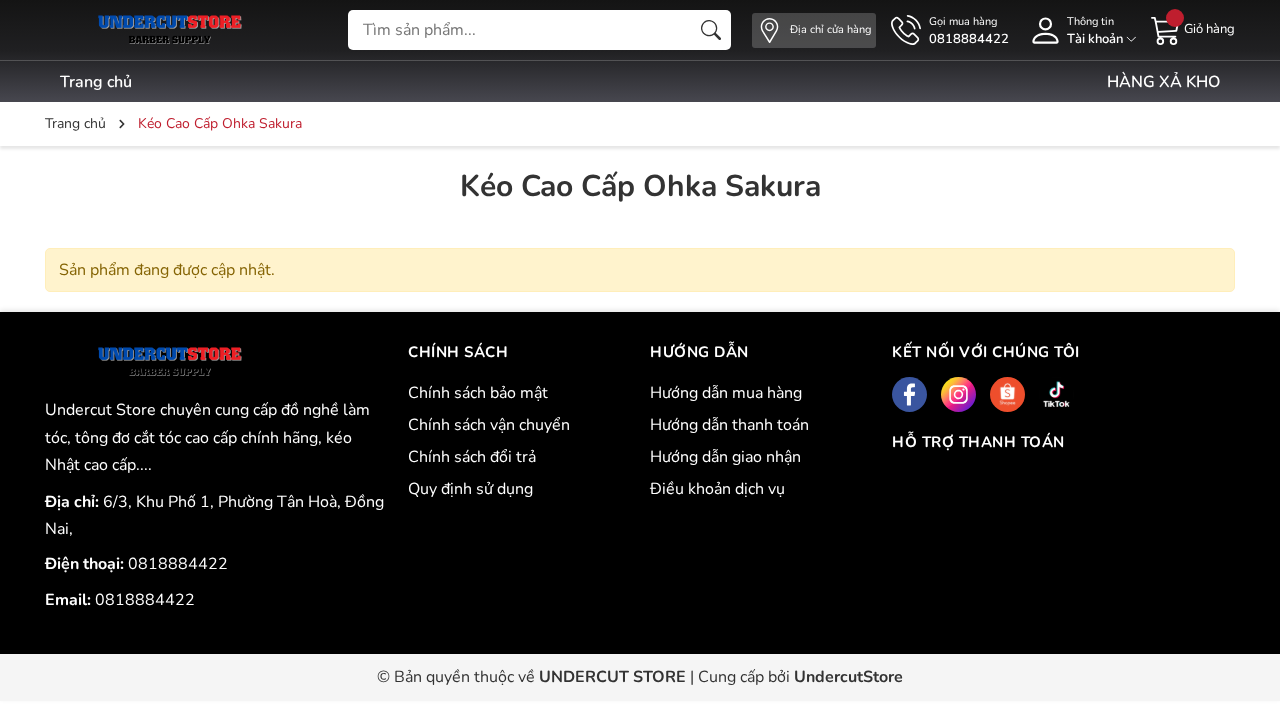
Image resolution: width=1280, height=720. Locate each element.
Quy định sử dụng (470, 489)
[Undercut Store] (169, 30)
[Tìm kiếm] (711, 30)
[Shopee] (1007, 394)
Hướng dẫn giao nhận (725, 457)
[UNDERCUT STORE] (169, 362)
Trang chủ (96, 82)
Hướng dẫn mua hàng (726, 393)
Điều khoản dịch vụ (717, 489)
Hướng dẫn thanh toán (729, 425)
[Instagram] (958, 394)
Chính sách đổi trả (472, 457)
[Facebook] (909, 394)
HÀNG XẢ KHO (1163, 82)
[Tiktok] (1056, 394)
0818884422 (178, 564)
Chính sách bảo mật (478, 393)
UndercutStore (848, 677)
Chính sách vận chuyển (489, 425)
